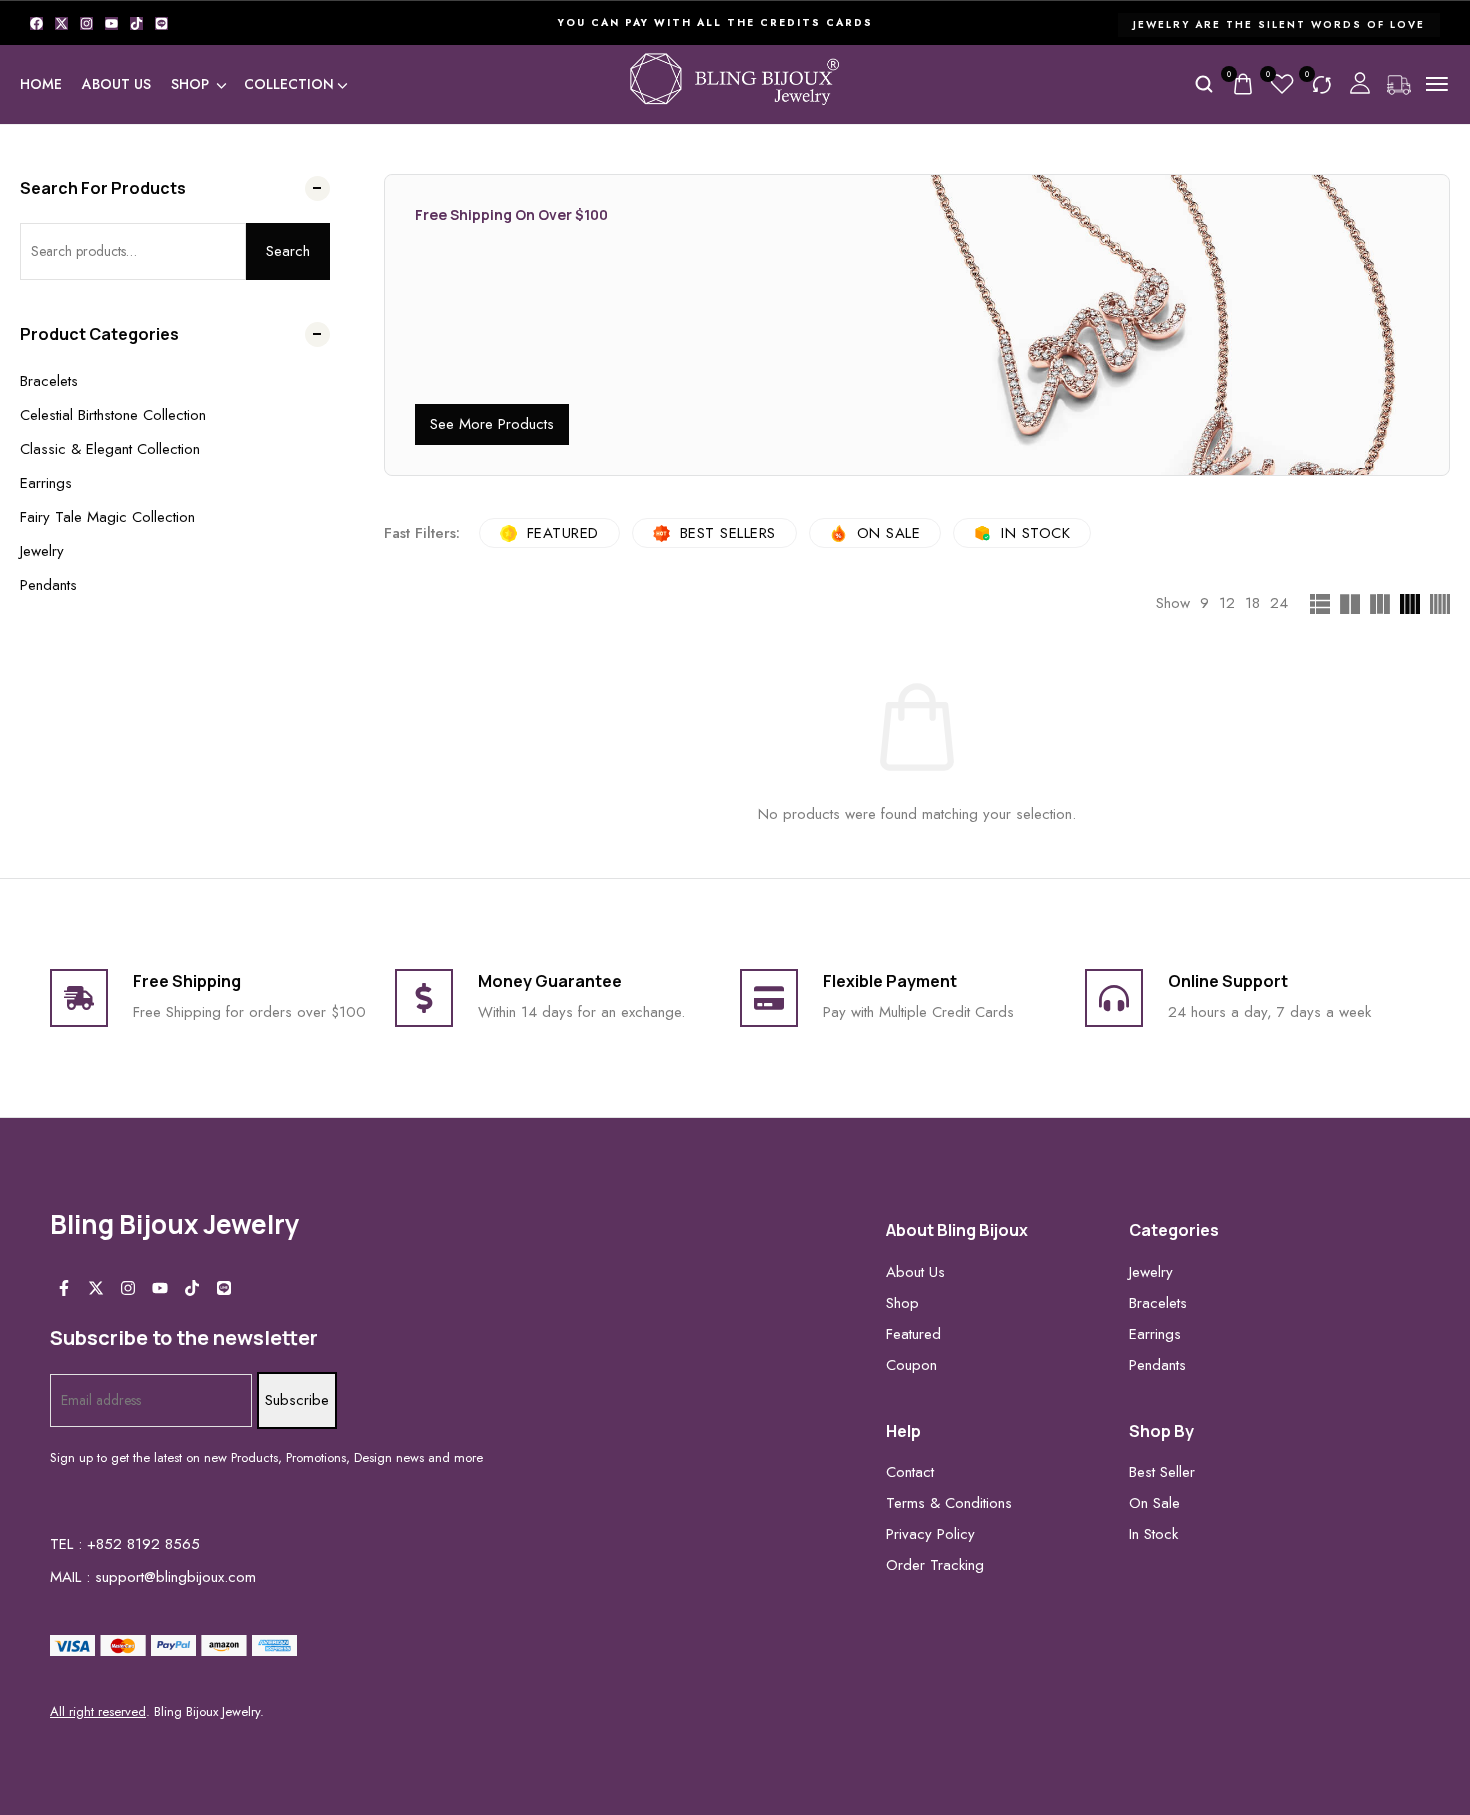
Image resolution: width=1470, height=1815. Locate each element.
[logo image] (735, 82)
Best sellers (728, 533)
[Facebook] (36, 23)
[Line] (161, 23)
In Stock (1035, 533)
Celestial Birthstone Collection (113, 415)
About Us (116, 84)
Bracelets (49, 381)
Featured (563, 533)
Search (288, 251)
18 (1252, 603)
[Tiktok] (136, 23)
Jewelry (42, 551)
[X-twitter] (61, 23)
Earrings (46, 483)
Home (41, 84)
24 (1279, 603)
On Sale (889, 533)
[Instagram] (86, 23)
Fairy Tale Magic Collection (107, 517)
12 (1227, 603)
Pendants (48, 585)
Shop (190, 84)
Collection (289, 84)
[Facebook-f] (64, 1288)
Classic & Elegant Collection (110, 449)
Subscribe (297, 1400)
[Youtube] (111, 23)
